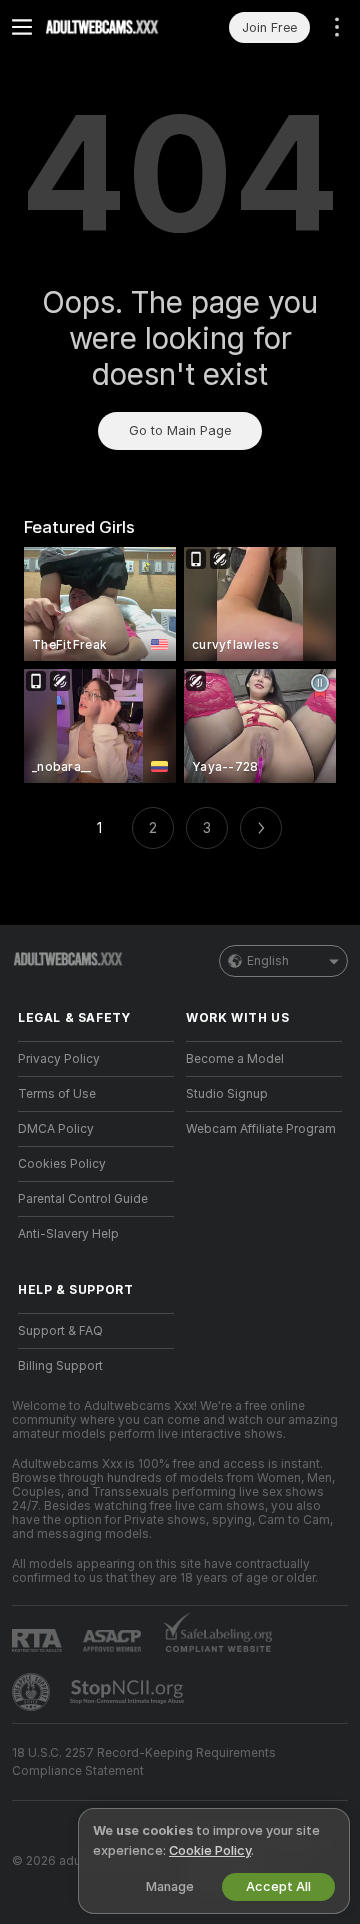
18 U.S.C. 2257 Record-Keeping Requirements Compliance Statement (144, 1762)
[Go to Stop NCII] (129, 1692)
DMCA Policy (56, 1129)
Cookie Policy (210, 1850)
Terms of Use (57, 1094)
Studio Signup (227, 1094)
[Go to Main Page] (112, 27)
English (268, 961)
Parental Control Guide (83, 1199)
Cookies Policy (62, 1164)
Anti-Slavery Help (68, 1234)
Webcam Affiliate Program (261, 1129)
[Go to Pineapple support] (33, 1692)
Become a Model (235, 1059)
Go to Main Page (180, 430)
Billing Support (60, 1366)
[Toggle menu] (22, 27)
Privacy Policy (59, 1059)
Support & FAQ (60, 1331)
